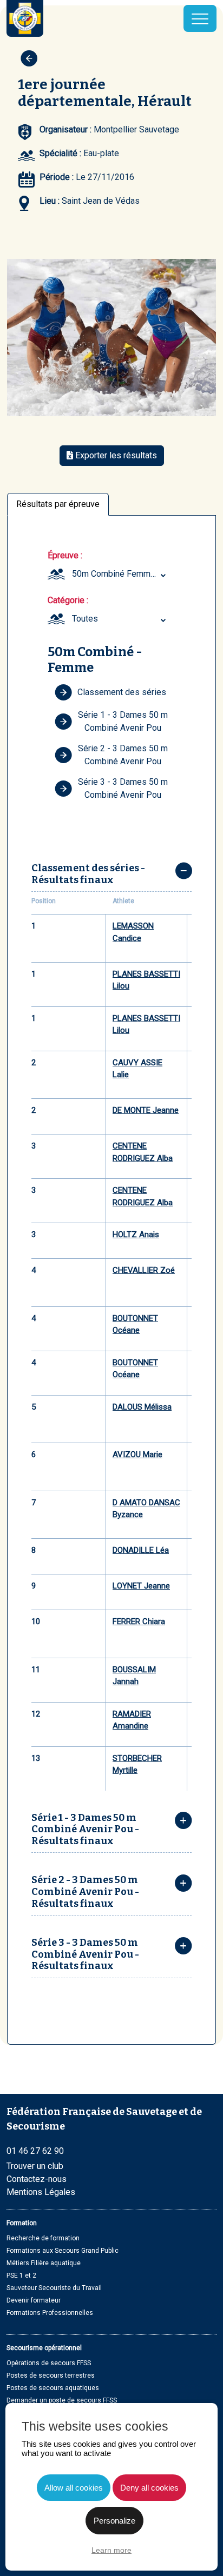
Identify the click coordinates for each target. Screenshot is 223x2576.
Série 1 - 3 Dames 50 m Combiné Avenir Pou (123, 721)
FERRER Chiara (139, 1621)
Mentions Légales (41, 2192)
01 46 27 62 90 (35, 2151)
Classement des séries (122, 692)
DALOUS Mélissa (142, 1407)
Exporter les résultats (115, 455)
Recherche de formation (43, 2238)
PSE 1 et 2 (21, 2275)
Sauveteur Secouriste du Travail (54, 2288)
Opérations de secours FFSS (49, 2363)
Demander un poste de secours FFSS (62, 2400)
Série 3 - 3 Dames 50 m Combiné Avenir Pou (123, 788)
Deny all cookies (149, 2488)
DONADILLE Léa (141, 1550)
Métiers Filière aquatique (44, 2263)
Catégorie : (68, 600)
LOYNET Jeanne (141, 1586)
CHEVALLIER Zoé (144, 1270)
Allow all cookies (74, 2488)
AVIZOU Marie (137, 1454)
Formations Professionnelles (50, 2313)
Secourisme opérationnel (44, 2348)
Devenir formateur (34, 2300)
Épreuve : (65, 555)
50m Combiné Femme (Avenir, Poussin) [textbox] (120, 574)
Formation (22, 2223)
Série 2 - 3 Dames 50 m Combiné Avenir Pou (123, 755)
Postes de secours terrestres (51, 2375)
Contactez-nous (37, 2179)
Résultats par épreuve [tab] (58, 504)
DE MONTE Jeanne (146, 1110)
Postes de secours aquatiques (53, 2388)
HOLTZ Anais (136, 1234)
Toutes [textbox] (85, 619)
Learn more (111, 2550)
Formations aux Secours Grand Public (63, 2251)
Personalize (114, 2521)
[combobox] (120, 574)
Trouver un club (35, 2166)
